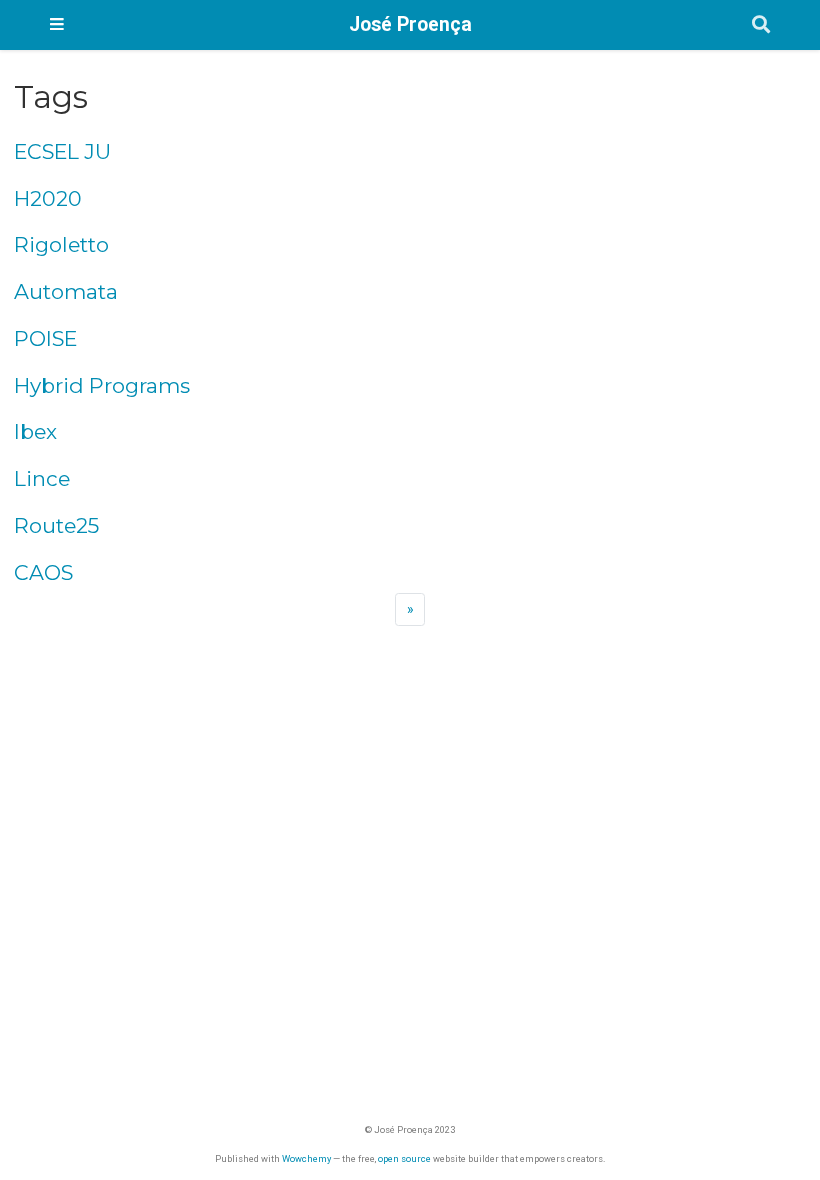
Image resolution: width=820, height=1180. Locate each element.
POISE (45, 338)
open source (404, 1158)
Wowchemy (306, 1158)
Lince (42, 478)
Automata (66, 291)
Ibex (35, 431)
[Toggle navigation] (57, 25)
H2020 (48, 198)
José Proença (410, 24)
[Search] (761, 25)
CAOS (43, 572)
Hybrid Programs (102, 385)
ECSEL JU (62, 151)
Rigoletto (61, 244)
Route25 (56, 525)
